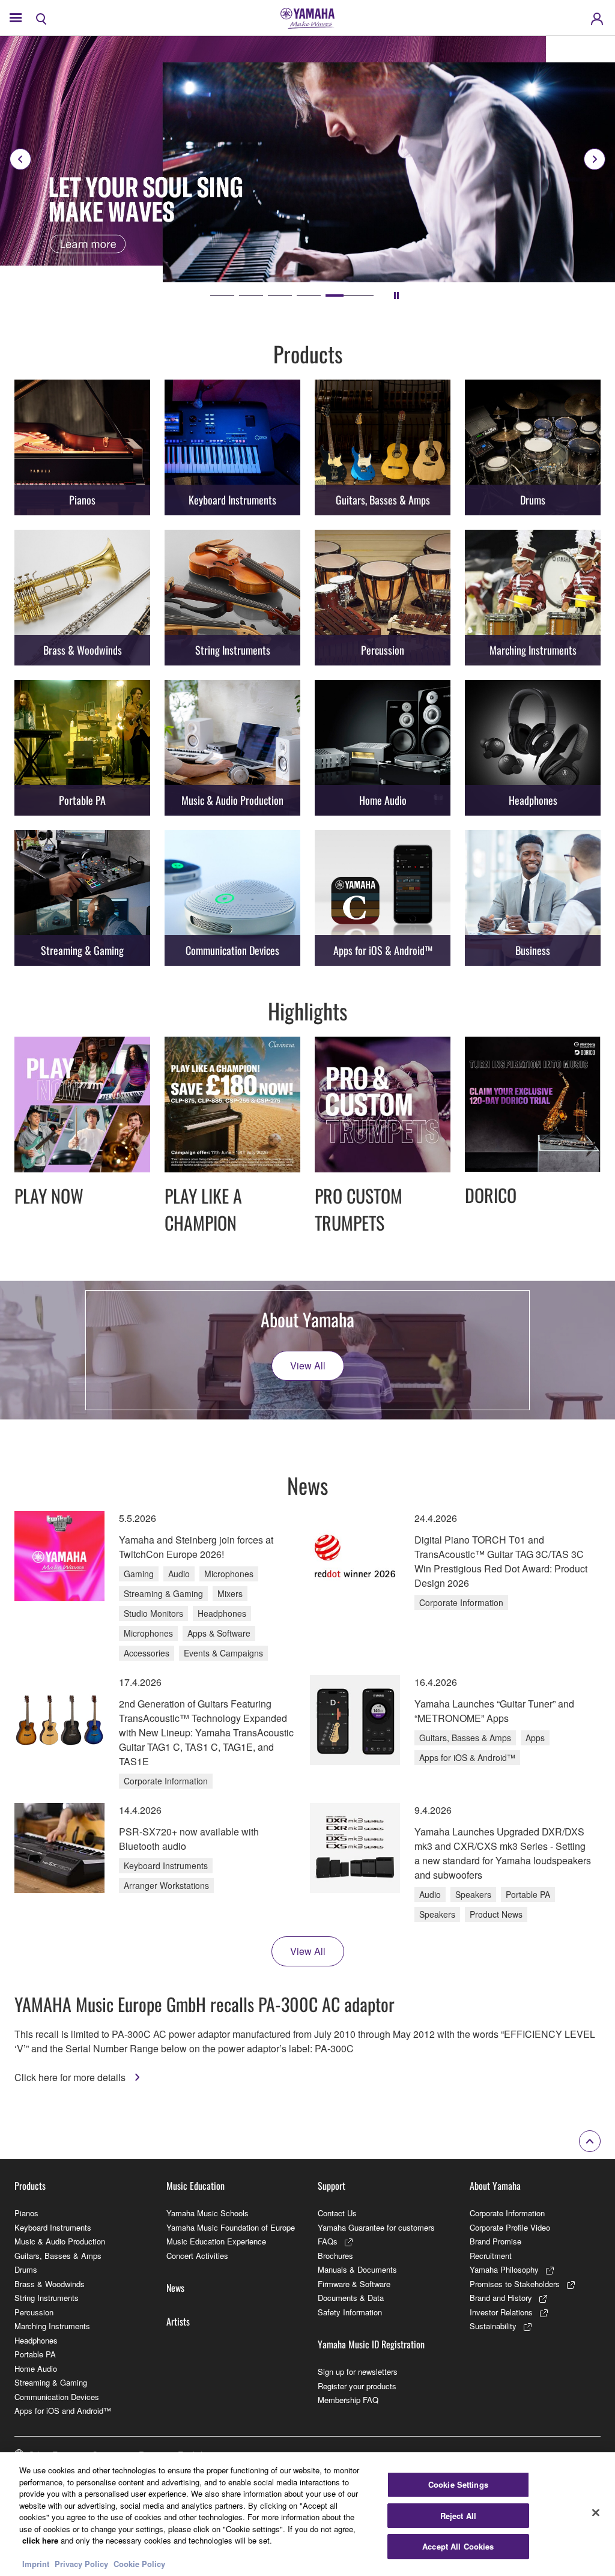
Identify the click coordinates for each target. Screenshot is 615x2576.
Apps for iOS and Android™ (63, 2411)
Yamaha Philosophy (504, 2269)
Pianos (26, 2213)
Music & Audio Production (60, 2241)
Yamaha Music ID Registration (371, 2344)
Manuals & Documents (357, 2269)
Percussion (34, 2312)
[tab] (234, 295)
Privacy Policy (81, 2564)
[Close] (596, 2513)
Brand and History (501, 2298)
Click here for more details (71, 2077)
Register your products (357, 2386)
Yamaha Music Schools (208, 2213)
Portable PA (35, 2354)
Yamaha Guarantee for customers (376, 2227)
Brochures (335, 2256)
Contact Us (337, 2213)
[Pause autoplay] (396, 295)
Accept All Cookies (458, 2546)
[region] (307, 2514)
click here (40, 2540)
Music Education (195, 2186)
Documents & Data (351, 2298)
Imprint (36, 2564)
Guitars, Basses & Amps (58, 2256)
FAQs (328, 2241)
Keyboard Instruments (53, 2227)
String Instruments (47, 2298)
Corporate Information (507, 2213)
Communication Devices (57, 2397)
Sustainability (493, 2326)
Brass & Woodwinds (50, 2284)
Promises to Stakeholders (515, 2284)
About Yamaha (495, 2186)
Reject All (458, 2516)
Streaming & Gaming (51, 2382)
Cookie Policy (139, 2564)
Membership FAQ (348, 2400)
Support (332, 2186)
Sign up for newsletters (358, 2371)
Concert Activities (197, 2256)
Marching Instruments (52, 2326)
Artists (178, 2321)
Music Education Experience (216, 2241)
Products (30, 2186)
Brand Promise (495, 2241)
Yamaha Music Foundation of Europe (231, 2227)
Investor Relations (501, 2312)
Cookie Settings (458, 2484)
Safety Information (350, 2312)
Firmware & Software (354, 2284)
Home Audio (36, 2368)
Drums (26, 2269)
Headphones (36, 2340)
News (175, 2288)
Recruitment (491, 2256)
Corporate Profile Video (510, 2227)
